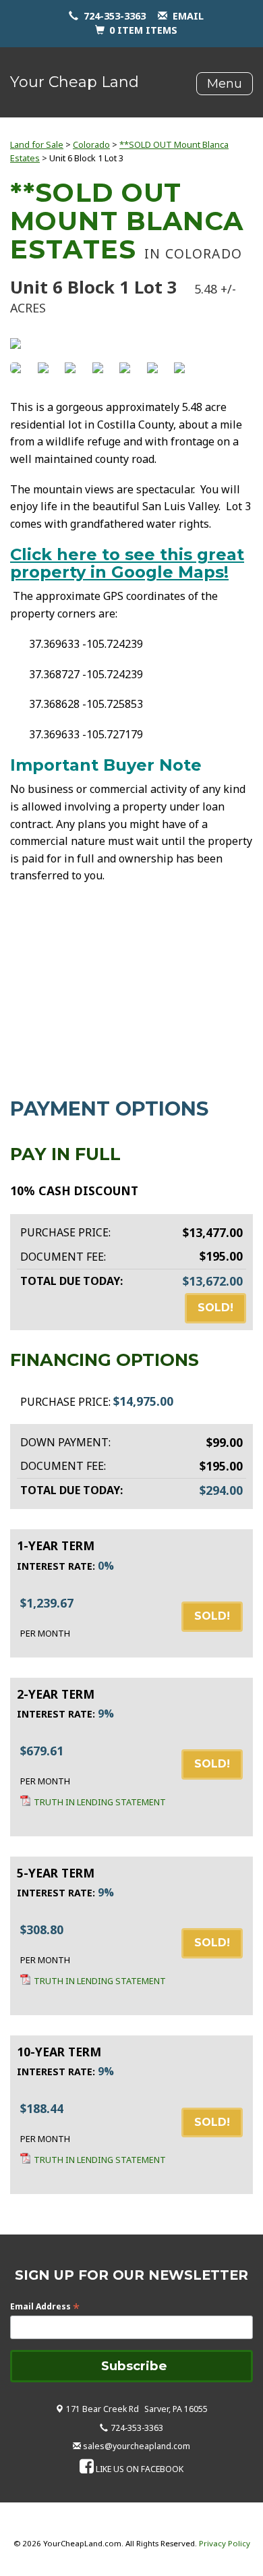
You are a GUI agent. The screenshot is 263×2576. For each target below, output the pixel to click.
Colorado (91, 144)
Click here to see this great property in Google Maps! (127, 563)
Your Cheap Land (75, 82)
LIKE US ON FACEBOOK (140, 2469)
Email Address (45, 2306)
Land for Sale (37, 144)
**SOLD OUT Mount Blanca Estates (127, 221)
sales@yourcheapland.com (137, 2446)
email (188, 16)
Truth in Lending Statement (100, 1802)
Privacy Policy (225, 2543)
